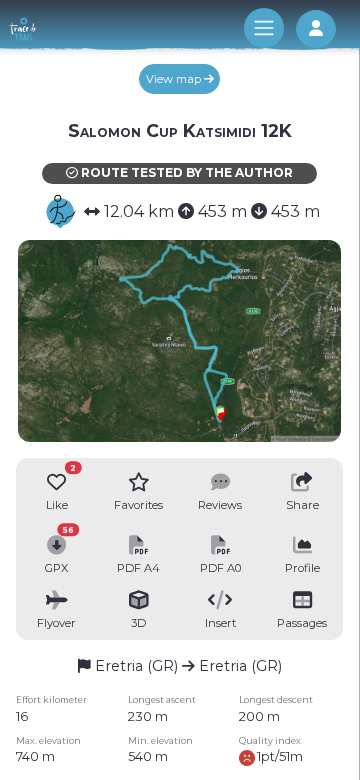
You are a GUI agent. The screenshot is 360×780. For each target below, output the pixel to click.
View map (175, 79)
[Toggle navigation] (264, 28)
